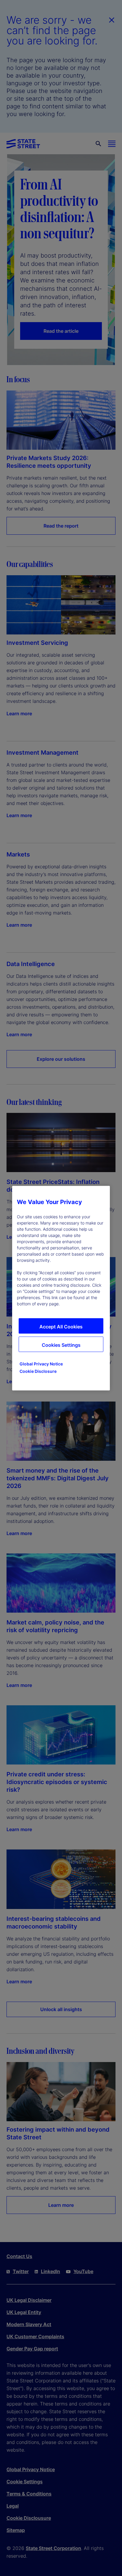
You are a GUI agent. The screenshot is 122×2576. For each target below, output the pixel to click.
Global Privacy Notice (41, 1363)
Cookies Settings (61, 1345)
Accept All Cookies (61, 1326)
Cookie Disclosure (38, 1371)
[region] (61, 1288)
